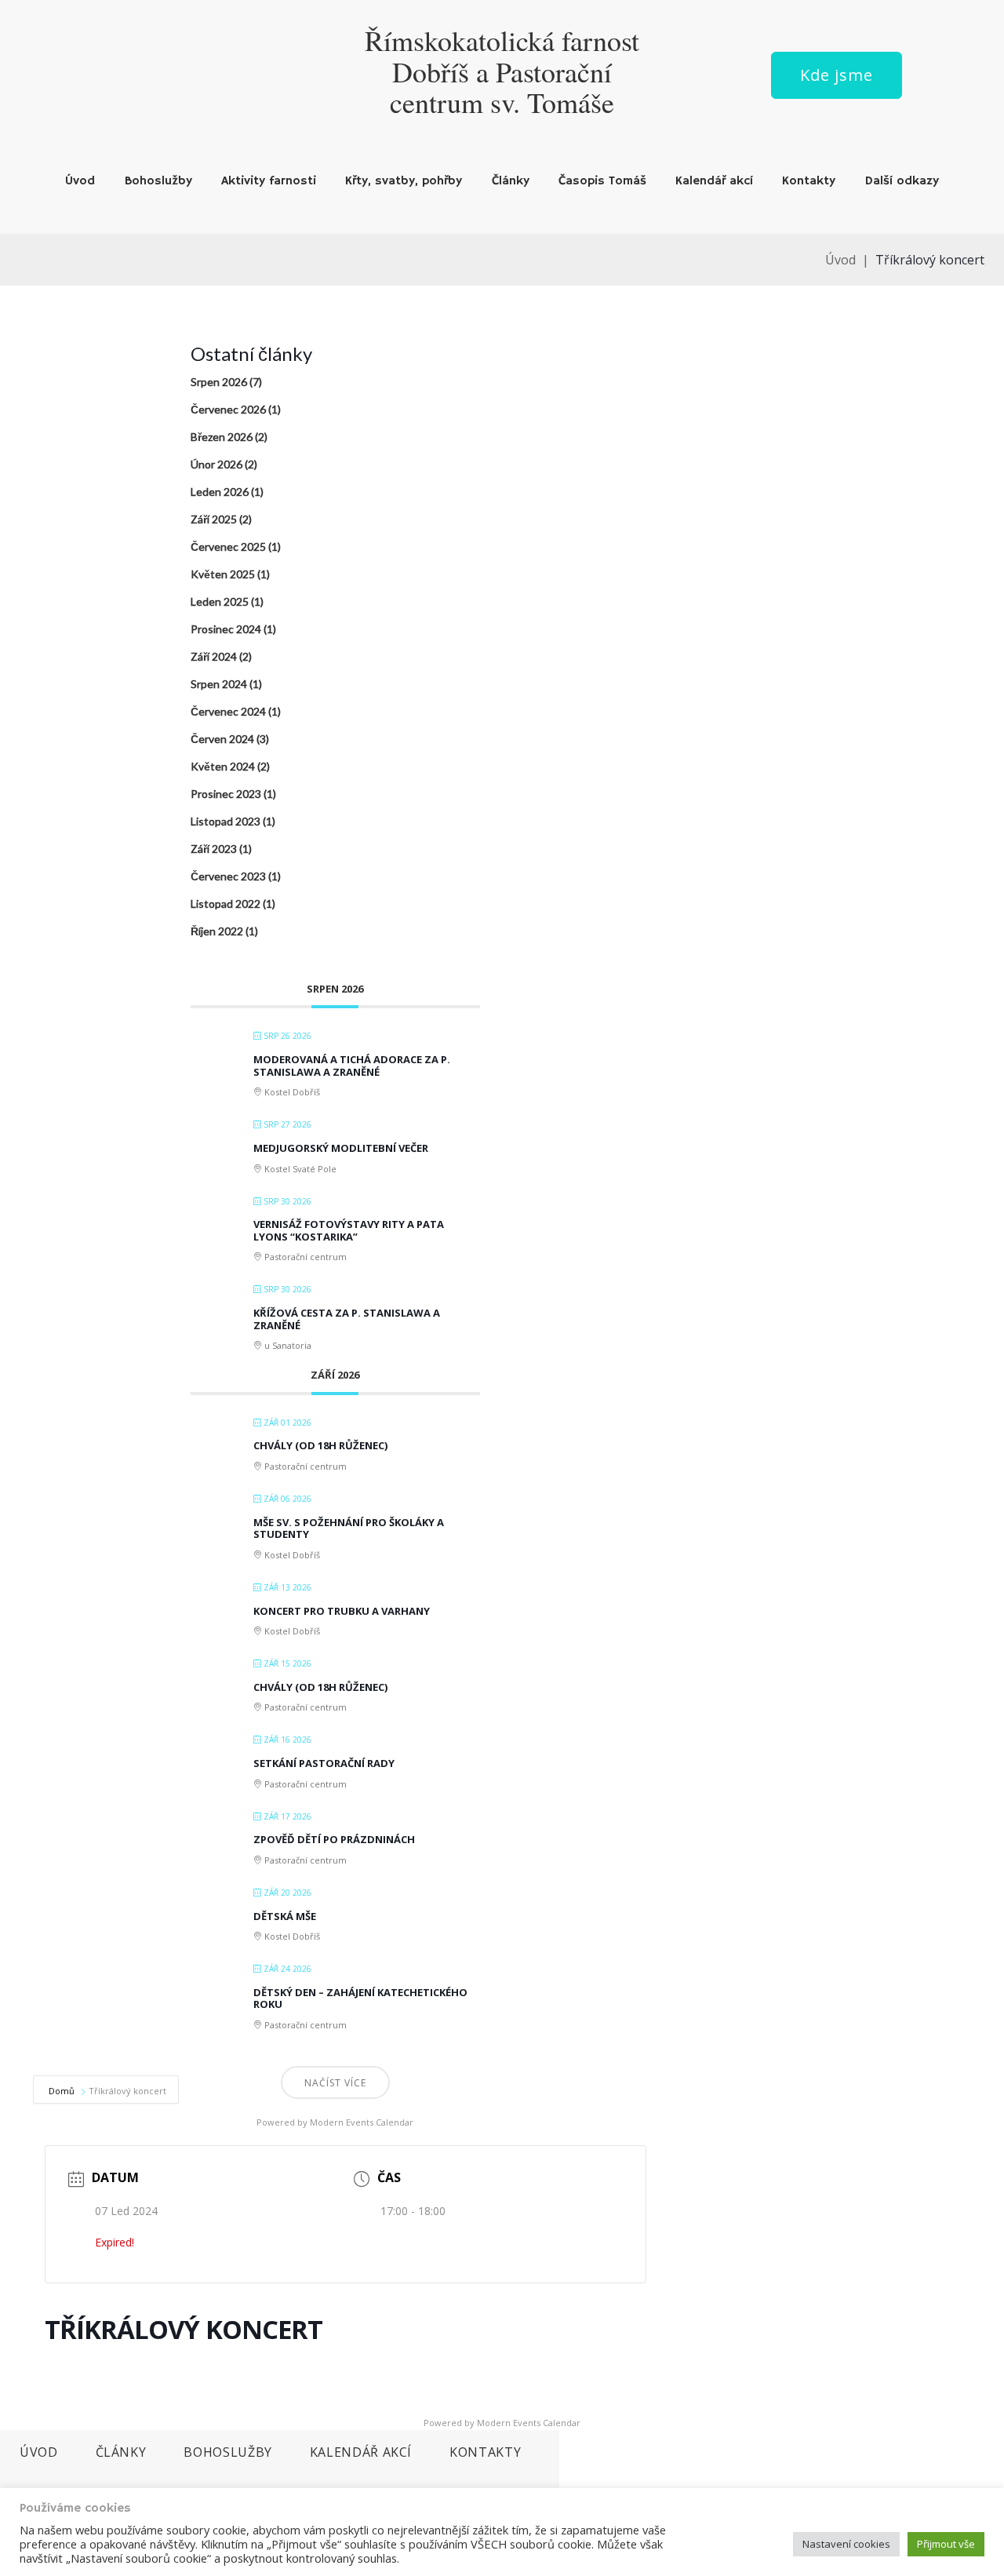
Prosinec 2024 (226, 629)
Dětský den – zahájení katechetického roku (360, 1998)
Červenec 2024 (228, 711)
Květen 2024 (223, 766)
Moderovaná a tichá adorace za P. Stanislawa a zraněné (352, 1066)
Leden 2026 (220, 492)
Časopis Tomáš (602, 181)
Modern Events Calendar (362, 2122)
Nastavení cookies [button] (846, 2544)
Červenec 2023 (228, 876)
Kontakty (809, 181)
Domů (63, 2091)
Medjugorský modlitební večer (341, 1148)
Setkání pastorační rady (324, 1763)
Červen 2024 (222, 739)
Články (511, 181)
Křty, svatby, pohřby (404, 181)
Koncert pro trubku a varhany (342, 1611)
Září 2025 (214, 519)
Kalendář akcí (714, 181)
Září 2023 (214, 849)
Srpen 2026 (219, 382)
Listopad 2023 (226, 821)
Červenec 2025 (228, 547)
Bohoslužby (158, 181)
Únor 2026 (216, 464)
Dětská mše (285, 1916)
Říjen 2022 (217, 931)
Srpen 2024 (219, 684)
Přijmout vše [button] (946, 2544)
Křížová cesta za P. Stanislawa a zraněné (347, 1319)
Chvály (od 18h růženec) (320, 1445)
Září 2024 (214, 656)
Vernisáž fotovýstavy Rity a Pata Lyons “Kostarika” (349, 1230)
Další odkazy (902, 181)
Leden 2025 (220, 601)
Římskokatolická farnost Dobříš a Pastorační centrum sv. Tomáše (502, 71)
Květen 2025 (223, 574)
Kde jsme (837, 75)
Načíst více (335, 2083)
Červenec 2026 (228, 409)
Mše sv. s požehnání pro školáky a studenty (349, 1528)
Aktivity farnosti (269, 181)
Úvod (80, 181)
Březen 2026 (222, 437)
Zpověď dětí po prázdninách (334, 1839)
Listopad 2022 (226, 904)
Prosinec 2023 (226, 794)
